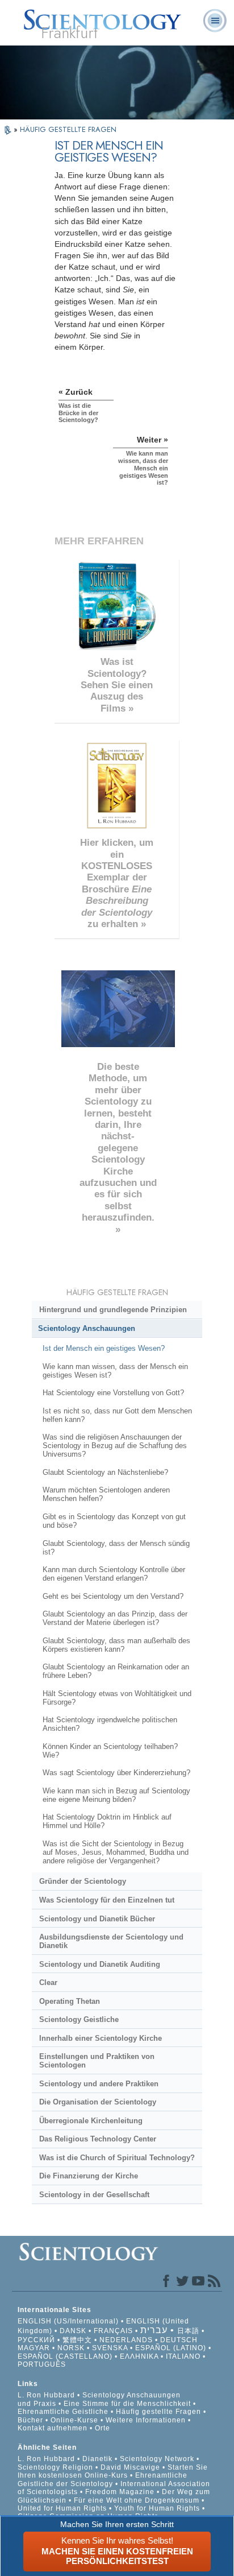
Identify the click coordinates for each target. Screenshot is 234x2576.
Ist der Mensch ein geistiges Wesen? (104, 1348)
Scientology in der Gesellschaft (94, 2195)
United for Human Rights (63, 2508)
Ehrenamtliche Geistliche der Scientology (103, 2479)
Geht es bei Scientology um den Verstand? (113, 1596)
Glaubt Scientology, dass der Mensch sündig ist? (116, 1548)
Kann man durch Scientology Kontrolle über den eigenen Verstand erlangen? (114, 1574)
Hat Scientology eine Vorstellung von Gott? (113, 1393)
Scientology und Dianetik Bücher (97, 1919)
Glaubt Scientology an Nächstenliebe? (105, 1472)
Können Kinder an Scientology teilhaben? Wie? (110, 1751)
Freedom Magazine (120, 2492)
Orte (103, 2428)
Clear (48, 1982)
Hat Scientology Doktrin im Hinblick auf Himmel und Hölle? (107, 1821)
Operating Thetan (70, 2001)
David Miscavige (130, 2467)
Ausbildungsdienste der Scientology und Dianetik (111, 1941)
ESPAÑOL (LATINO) (171, 2348)
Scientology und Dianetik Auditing (100, 1964)
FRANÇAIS (113, 2331)
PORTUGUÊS (42, 2364)
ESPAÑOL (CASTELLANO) (65, 2356)
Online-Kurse (76, 2420)
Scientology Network (157, 2459)
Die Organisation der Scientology (98, 2102)
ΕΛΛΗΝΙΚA (139, 2356)
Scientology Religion (55, 2467)
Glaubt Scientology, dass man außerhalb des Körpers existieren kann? (116, 1645)
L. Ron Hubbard (46, 2395)
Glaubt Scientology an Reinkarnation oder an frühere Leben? (116, 1671)
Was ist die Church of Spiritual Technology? (117, 2158)
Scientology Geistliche (79, 2019)
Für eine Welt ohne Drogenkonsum (137, 2500)
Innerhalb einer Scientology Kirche (101, 2038)
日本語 (188, 2331)
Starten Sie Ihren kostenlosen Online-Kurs (113, 2471)
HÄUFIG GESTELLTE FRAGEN (68, 129)
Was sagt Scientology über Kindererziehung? (116, 1773)
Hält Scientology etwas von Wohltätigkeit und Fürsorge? (117, 1698)
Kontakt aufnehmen (53, 2428)
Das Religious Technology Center (98, 2139)
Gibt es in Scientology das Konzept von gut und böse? (114, 1521)
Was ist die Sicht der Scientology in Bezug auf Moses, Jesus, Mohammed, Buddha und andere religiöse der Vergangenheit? (116, 1852)
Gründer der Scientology (83, 1881)
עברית (154, 2330)
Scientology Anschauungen (87, 1328)
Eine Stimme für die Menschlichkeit (127, 2404)
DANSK (73, 2331)
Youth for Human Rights (158, 2508)
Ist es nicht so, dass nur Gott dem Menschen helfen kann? (117, 1415)
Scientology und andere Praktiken (99, 2084)
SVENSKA (110, 2348)
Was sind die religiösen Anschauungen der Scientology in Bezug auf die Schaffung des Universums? (115, 1446)
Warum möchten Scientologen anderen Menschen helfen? (106, 1494)
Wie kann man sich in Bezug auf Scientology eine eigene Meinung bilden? (116, 1795)
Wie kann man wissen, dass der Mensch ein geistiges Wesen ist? (115, 1371)
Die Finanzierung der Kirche (89, 2176)
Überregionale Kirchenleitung (91, 2121)
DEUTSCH (179, 2340)
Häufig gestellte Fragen (158, 2412)
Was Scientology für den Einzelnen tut (107, 1900)
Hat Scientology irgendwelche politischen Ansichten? (110, 1724)
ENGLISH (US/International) (68, 2321)
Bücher (30, 2420)
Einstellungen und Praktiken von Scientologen (97, 2061)
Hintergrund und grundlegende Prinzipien (113, 1310)
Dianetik (97, 2459)
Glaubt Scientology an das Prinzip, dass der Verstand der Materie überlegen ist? (115, 1618)
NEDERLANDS (126, 2340)
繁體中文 (77, 2340)
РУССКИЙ (36, 2340)
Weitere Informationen (146, 2420)
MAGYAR (34, 2348)
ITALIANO (183, 2356)
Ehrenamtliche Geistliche (63, 2412)
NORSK (71, 2348)
